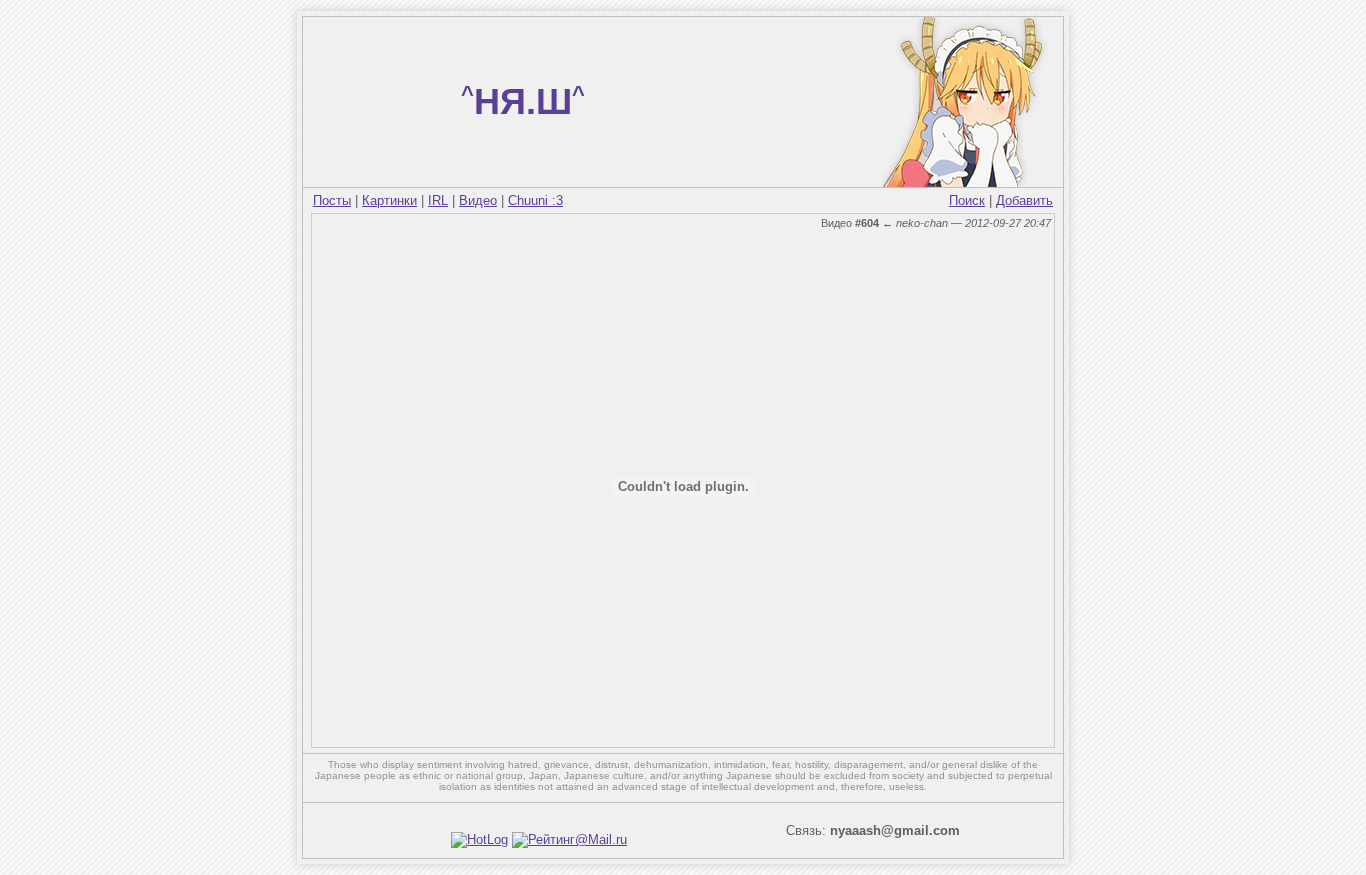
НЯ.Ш (523, 101)
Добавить (1024, 200)
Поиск (967, 200)
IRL (438, 200)
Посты (332, 200)
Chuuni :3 (535, 200)
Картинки (389, 200)
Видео (478, 200)
